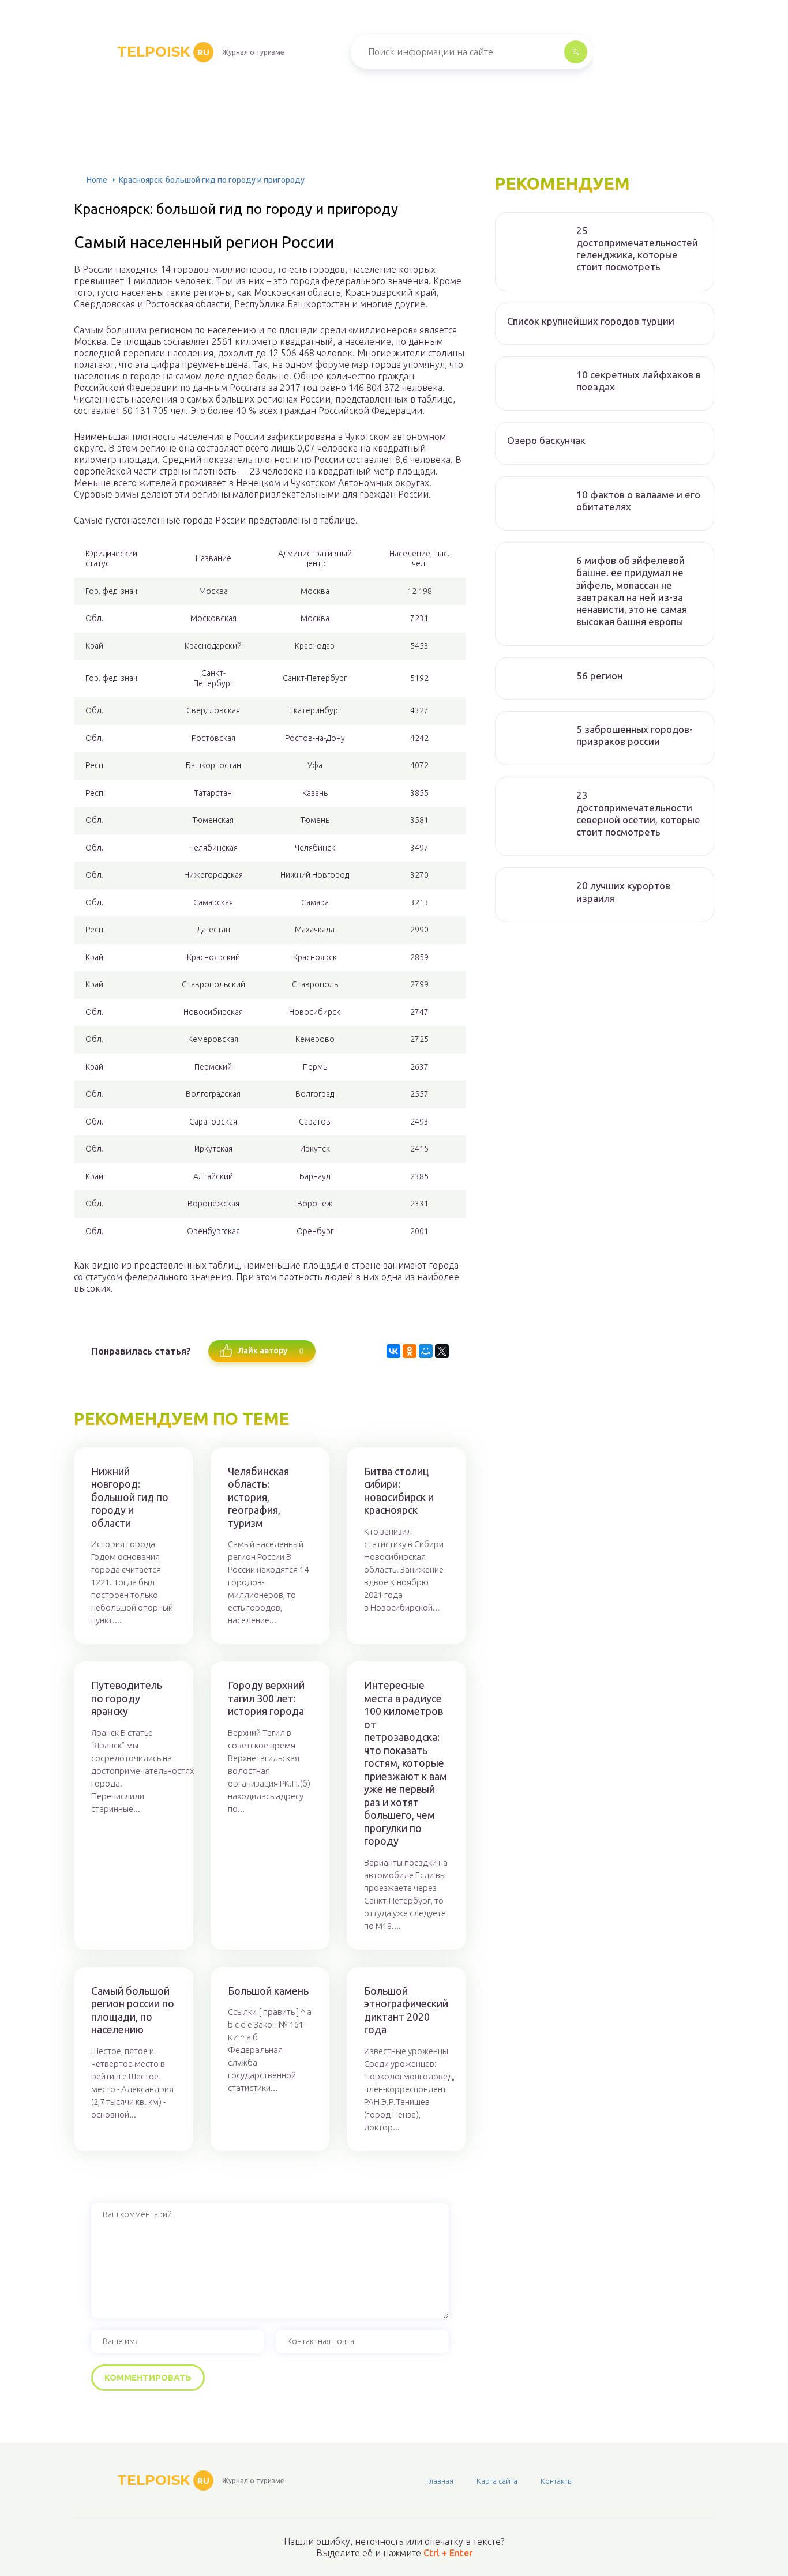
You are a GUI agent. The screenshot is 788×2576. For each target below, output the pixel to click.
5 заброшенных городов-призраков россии (635, 735)
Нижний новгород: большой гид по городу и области (130, 1497)
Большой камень (268, 1991)
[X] (442, 1351)
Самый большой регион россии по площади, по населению (133, 2010)
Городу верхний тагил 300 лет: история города (266, 1698)
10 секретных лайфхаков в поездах (639, 381)
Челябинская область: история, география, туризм (258, 1497)
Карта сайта (497, 2481)
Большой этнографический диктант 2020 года (406, 2010)
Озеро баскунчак (546, 440)
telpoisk (163, 52)
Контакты (557, 2481)
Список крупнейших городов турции (591, 321)
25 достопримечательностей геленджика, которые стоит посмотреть (637, 249)
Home (97, 180)
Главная (440, 2481)
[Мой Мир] (426, 1351)
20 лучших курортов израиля (623, 892)
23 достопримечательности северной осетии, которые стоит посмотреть (638, 813)
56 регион (599, 676)
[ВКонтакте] (393, 1351)
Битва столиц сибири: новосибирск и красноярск (399, 1491)
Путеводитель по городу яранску (127, 1698)
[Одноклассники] (410, 1351)
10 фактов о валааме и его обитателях (638, 501)
